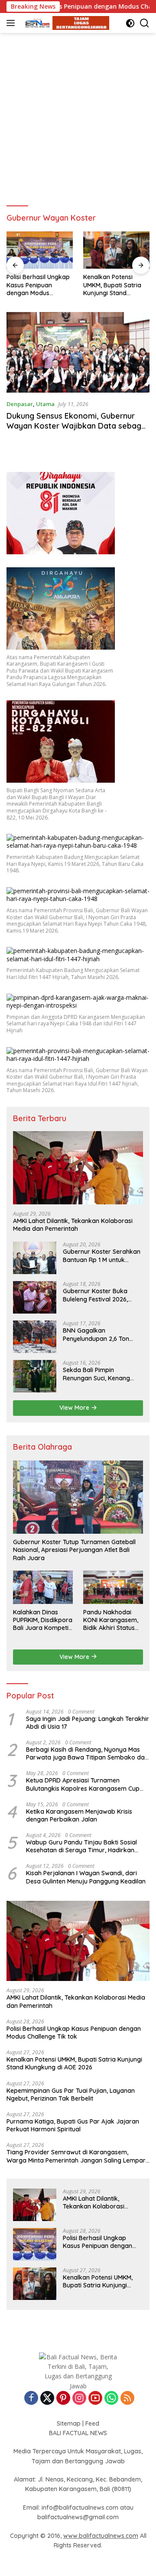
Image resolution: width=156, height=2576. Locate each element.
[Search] (145, 23)
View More (75, 1408)
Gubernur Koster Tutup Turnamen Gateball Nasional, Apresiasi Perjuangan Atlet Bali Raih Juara (74, 1550)
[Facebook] (31, 2399)
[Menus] (12, 23)
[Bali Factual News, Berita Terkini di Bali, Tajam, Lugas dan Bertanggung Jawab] (65, 23)
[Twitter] (47, 2399)
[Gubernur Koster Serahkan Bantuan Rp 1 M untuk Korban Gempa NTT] (35, 1258)
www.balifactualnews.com (101, 2536)
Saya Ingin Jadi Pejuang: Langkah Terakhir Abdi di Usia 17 (88, 1723)
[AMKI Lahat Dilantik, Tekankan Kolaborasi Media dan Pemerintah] (78, 1168)
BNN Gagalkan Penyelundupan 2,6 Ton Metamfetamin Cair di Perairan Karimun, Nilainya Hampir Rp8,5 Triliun (101, 1334)
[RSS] (127, 2399)
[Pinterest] (63, 2399)
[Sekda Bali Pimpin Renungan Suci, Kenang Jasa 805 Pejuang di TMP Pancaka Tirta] (35, 1376)
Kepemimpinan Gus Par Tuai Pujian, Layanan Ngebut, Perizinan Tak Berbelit (114, 285)
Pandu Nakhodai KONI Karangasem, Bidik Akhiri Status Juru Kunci (111, 1620)
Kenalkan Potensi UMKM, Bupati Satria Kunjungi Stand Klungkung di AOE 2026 (36, 285)
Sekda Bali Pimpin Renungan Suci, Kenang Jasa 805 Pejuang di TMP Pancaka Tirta (99, 1374)
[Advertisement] (78, 115)
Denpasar (20, 404)
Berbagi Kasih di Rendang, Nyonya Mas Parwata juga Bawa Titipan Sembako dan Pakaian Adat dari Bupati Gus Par (87, 1753)
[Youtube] (95, 2399)
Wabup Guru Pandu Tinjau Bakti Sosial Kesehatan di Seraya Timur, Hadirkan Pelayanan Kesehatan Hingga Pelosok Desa (81, 1846)
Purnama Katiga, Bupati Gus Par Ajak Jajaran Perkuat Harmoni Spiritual (73, 2125)
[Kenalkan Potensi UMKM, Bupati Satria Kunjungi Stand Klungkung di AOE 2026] (40, 250)
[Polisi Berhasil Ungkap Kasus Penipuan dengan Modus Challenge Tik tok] (35, 2244)
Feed (92, 2423)
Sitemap (69, 2423)
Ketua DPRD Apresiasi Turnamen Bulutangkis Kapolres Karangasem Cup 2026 (83, 1784)
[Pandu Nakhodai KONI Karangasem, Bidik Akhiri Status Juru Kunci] (113, 1587)
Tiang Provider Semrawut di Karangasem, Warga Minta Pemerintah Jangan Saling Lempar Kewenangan (76, 2156)
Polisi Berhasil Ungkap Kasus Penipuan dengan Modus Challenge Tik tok (74, 2033)
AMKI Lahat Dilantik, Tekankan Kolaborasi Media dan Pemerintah (73, 1225)
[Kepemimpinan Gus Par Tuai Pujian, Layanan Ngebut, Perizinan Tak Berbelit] (116, 250)
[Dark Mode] (130, 23)
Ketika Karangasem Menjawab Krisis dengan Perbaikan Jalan (79, 1815)
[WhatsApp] (111, 2399)
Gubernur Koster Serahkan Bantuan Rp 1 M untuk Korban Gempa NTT (102, 1255)
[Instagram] (79, 2399)
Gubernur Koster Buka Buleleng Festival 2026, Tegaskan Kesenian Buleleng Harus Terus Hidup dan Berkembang (102, 1295)
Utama (45, 404)
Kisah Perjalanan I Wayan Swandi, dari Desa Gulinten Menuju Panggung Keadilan (86, 1877)
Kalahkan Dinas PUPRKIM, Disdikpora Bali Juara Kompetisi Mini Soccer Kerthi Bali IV (43, 1620)
